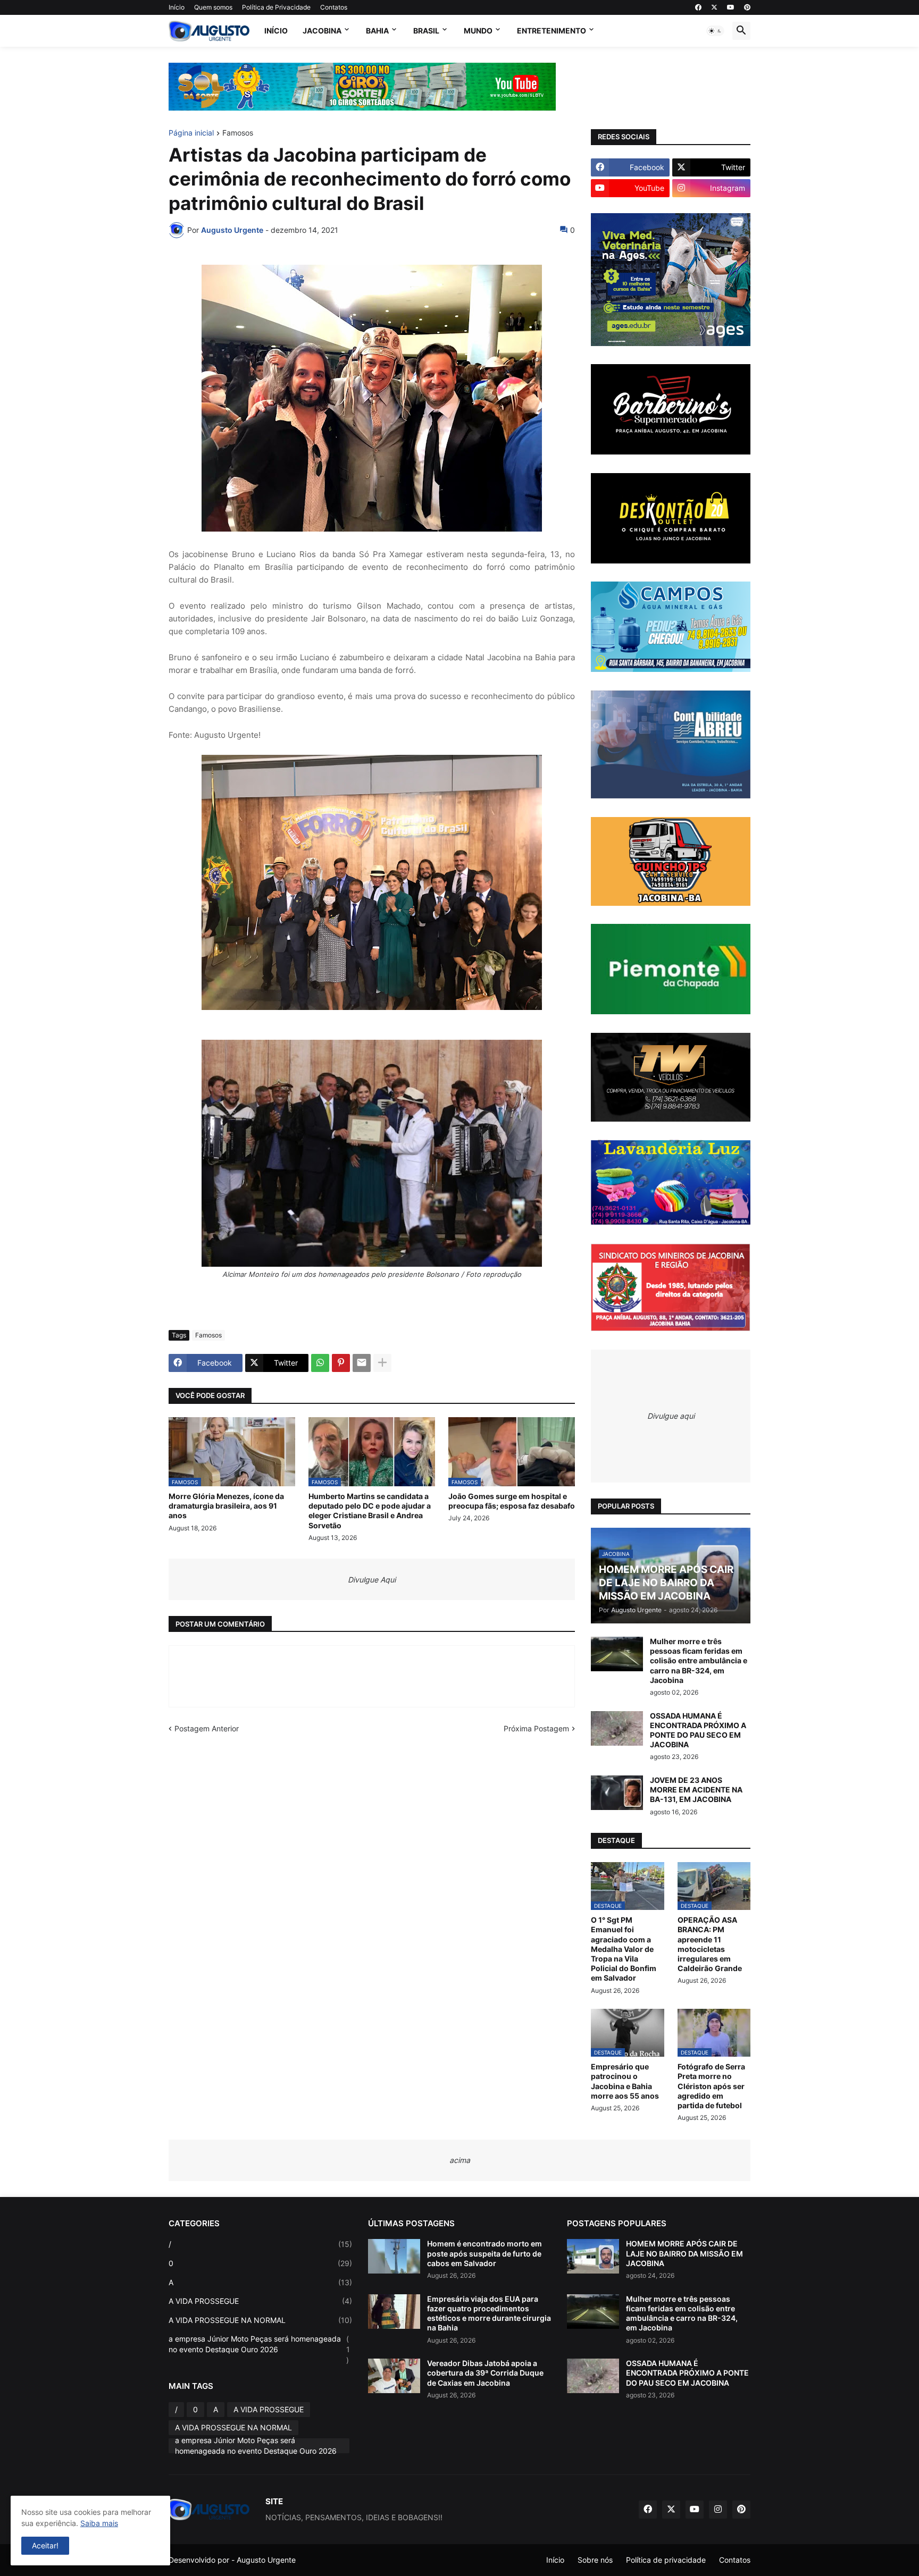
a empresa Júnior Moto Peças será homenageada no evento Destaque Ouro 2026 (259, 2349)
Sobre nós (595, 2560)
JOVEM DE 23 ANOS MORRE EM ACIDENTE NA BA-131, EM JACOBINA (696, 1790)
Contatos (334, 7)
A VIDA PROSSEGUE (260, 2301)
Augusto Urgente (266, 2560)
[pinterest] (747, 7)
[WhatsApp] (320, 1363)
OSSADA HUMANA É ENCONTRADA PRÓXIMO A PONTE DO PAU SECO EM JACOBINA (698, 1730)
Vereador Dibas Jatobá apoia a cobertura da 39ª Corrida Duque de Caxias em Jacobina (485, 2373)
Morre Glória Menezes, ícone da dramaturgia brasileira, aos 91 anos (226, 1506)
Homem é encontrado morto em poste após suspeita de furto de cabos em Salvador (484, 2253)
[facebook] (698, 7)
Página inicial (191, 133)
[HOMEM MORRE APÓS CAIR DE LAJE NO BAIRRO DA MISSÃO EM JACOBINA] (593, 2256)
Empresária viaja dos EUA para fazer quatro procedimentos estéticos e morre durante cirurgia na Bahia (489, 2313)
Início (177, 7)
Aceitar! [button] (45, 2545)
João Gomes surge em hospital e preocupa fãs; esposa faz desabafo (512, 1501)
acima (460, 2160)
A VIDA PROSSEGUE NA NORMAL (260, 2320)
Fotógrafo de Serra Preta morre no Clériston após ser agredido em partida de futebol (711, 2086)
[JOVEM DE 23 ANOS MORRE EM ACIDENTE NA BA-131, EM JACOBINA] (617, 1793)
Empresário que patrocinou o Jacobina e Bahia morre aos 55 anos (625, 2081)
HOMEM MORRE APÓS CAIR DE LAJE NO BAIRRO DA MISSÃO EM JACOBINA (684, 2253)
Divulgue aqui (671, 1416)
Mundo (478, 31)
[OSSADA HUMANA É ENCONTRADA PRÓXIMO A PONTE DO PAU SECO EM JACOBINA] (617, 1728)
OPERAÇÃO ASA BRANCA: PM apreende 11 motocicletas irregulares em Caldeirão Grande (710, 1944)
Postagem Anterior (207, 1728)
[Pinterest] (341, 1363)
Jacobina (322, 31)
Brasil (426, 31)
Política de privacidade (666, 2560)
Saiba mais (99, 2523)
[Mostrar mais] (382, 1363)
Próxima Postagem (536, 1728)
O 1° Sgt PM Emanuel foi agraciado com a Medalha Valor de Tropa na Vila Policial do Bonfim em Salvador (624, 1949)
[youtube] (731, 7)
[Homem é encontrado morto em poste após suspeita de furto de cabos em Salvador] (394, 2256)
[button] (715, 31)
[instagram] (718, 2510)
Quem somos (213, 7)
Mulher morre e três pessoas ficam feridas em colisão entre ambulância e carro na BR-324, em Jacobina (699, 1661)
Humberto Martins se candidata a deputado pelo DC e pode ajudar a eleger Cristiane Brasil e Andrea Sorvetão (370, 1511)
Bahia (377, 31)
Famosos (238, 133)
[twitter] (714, 7)
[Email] (362, 1363)
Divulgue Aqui (372, 1580)
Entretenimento (552, 31)
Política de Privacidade (276, 7)
